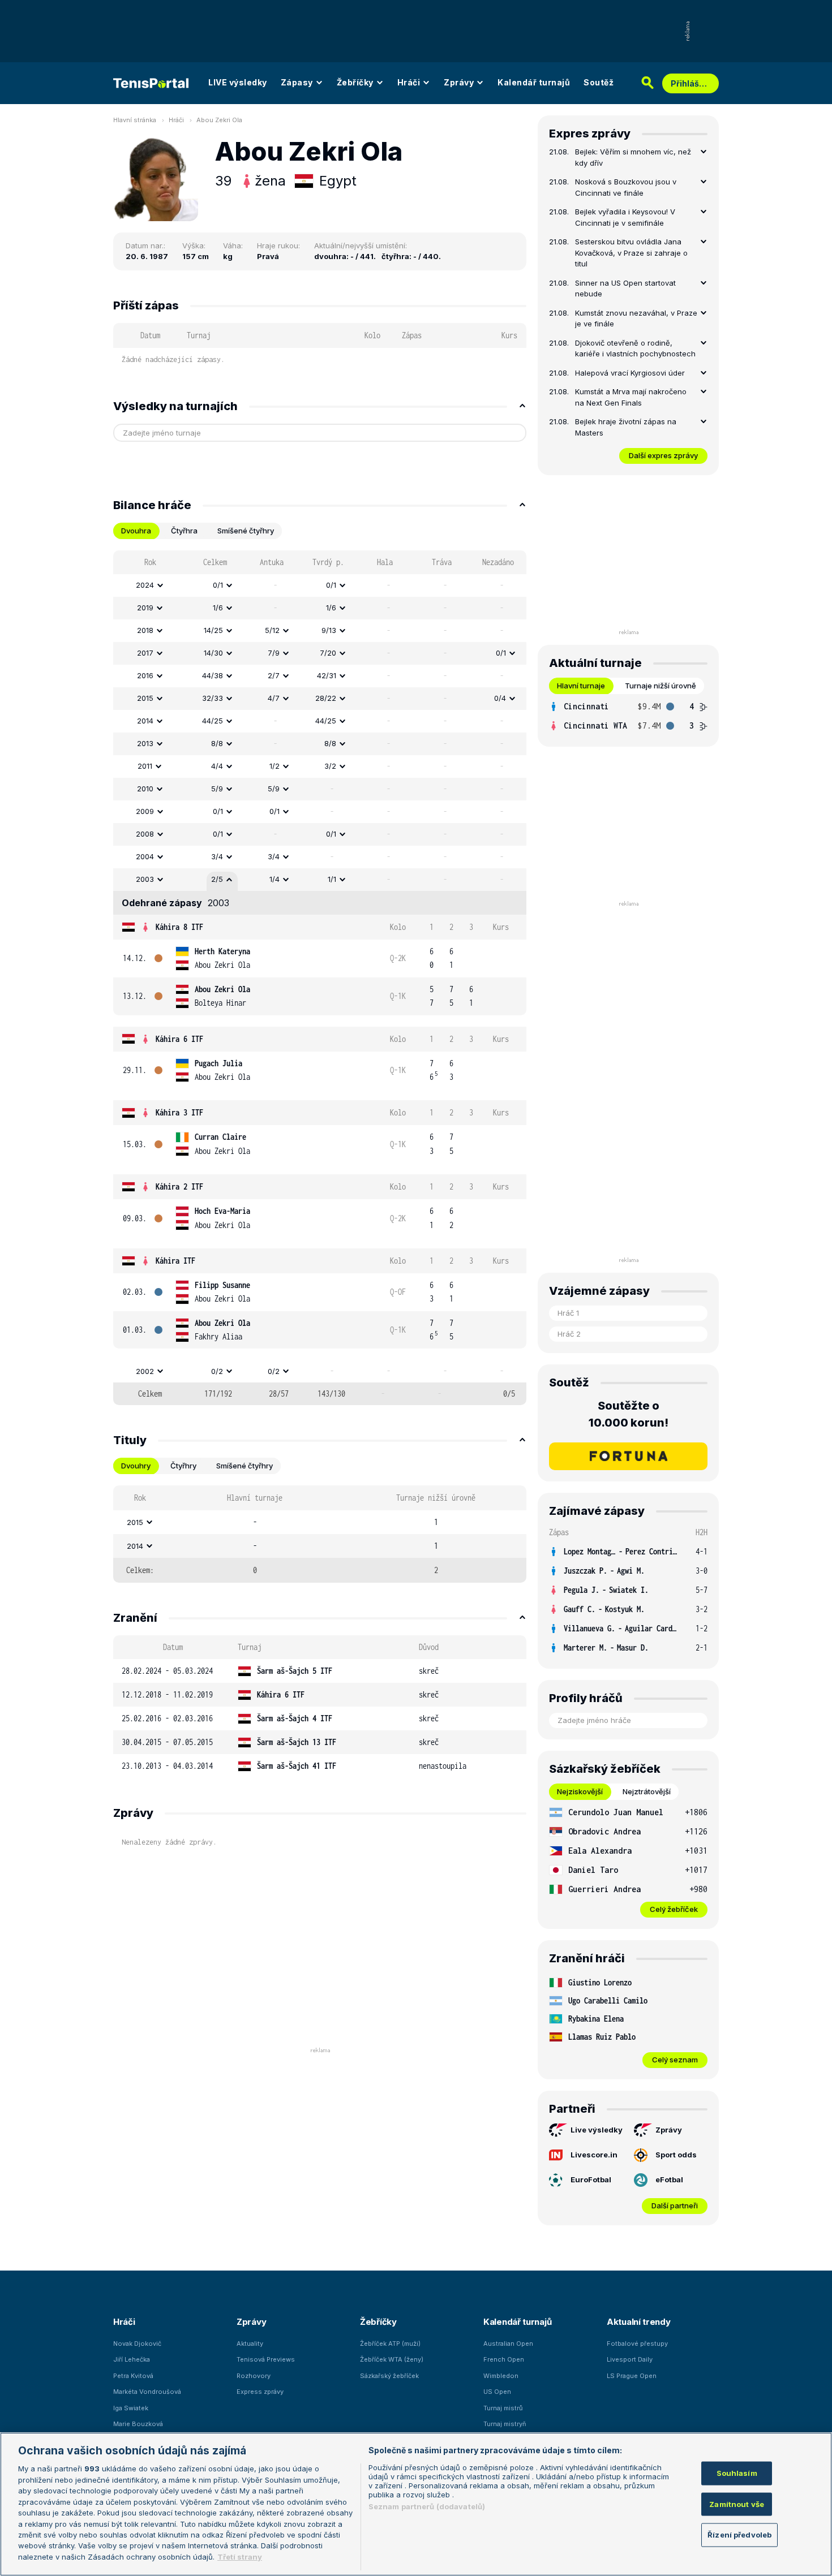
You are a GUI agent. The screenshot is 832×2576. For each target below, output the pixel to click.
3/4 (217, 856)
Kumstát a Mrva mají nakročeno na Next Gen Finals (631, 397)
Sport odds (676, 2155)
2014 (145, 721)
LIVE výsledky (238, 82)
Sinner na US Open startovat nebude (625, 288)
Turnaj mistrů (503, 2408)
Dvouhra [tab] (136, 531)
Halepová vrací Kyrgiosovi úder (630, 373)
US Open (497, 2392)
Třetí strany (240, 2557)
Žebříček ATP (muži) (390, 2344)
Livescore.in (594, 2155)
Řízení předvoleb (739, 2535)
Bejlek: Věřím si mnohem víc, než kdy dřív (633, 157)
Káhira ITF (175, 1261)
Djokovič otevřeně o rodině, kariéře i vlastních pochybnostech (635, 348)
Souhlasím (737, 2473)
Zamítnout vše (737, 2504)
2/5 (217, 879)
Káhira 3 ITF (179, 1112)
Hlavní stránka (135, 120)
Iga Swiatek (131, 2408)
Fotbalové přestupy (637, 2344)
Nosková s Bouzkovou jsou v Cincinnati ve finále (626, 187)
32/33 (213, 698)
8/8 (217, 743)
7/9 (274, 653)
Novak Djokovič (137, 2344)
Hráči (409, 82)
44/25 (213, 721)
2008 (145, 834)
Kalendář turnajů (534, 82)
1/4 (275, 879)
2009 (145, 811)
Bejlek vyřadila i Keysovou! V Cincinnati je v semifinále (625, 217)
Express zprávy (260, 2392)
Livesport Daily (630, 2359)
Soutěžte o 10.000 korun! (629, 1414)
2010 (145, 789)
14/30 (213, 653)
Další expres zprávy (663, 455)
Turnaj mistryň (505, 2424)
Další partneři (675, 2205)
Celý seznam (675, 2060)
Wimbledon (501, 2376)
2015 (145, 698)
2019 (145, 608)
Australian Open (508, 2344)
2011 (145, 766)
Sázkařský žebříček (389, 2376)
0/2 (217, 1371)
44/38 (213, 675)
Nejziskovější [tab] (580, 1791)
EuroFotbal (591, 2179)
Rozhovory (254, 2376)
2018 (145, 630)
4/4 (217, 766)
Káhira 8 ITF (179, 927)
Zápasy (297, 82)
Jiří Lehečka (132, 2359)
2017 (145, 653)
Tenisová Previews (266, 2359)
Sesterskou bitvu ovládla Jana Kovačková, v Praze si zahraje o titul (631, 253)
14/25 (213, 630)
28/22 (326, 698)
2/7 (274, 675)
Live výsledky (597, 2130)
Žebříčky (355, 82)
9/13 (329, 630)
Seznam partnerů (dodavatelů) (427, 2506)
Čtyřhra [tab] (184, 531)
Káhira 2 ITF (179, 1186)
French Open (504, 2359)
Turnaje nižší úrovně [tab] (661, 686)
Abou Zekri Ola (219, 120)
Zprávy (459, 82)
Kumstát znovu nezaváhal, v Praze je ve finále (636, 318)
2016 (145, 675)
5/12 (272, 630)
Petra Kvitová (133, 2376)
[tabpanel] (320, 978)
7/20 (328, 653)
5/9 (217, 789)
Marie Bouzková (138, 2424)
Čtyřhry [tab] (183, 1466)
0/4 (500, 698)
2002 (145, 1371)
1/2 (275, 766)
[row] (320, 585)
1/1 (332, 879)
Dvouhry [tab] (136, 1466)
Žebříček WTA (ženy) (392, 2359)
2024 (145, 585)
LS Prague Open (632, 2376)
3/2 (330, 766)
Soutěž (599, 82)
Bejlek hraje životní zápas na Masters (626, 427)
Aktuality (250, 2344)
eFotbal (669, 2179)
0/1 (218, 585)
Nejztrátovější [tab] (647, 1791)
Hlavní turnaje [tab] (581, 686)
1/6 (218, 608)
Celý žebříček (674, 1909)
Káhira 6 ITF (179, 1039)
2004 (145, 856)
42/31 (327, 675)
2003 (145, 879)
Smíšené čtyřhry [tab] (246, 531)
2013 (145, 743)
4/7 (274, 698)
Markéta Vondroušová (147, 2392)
